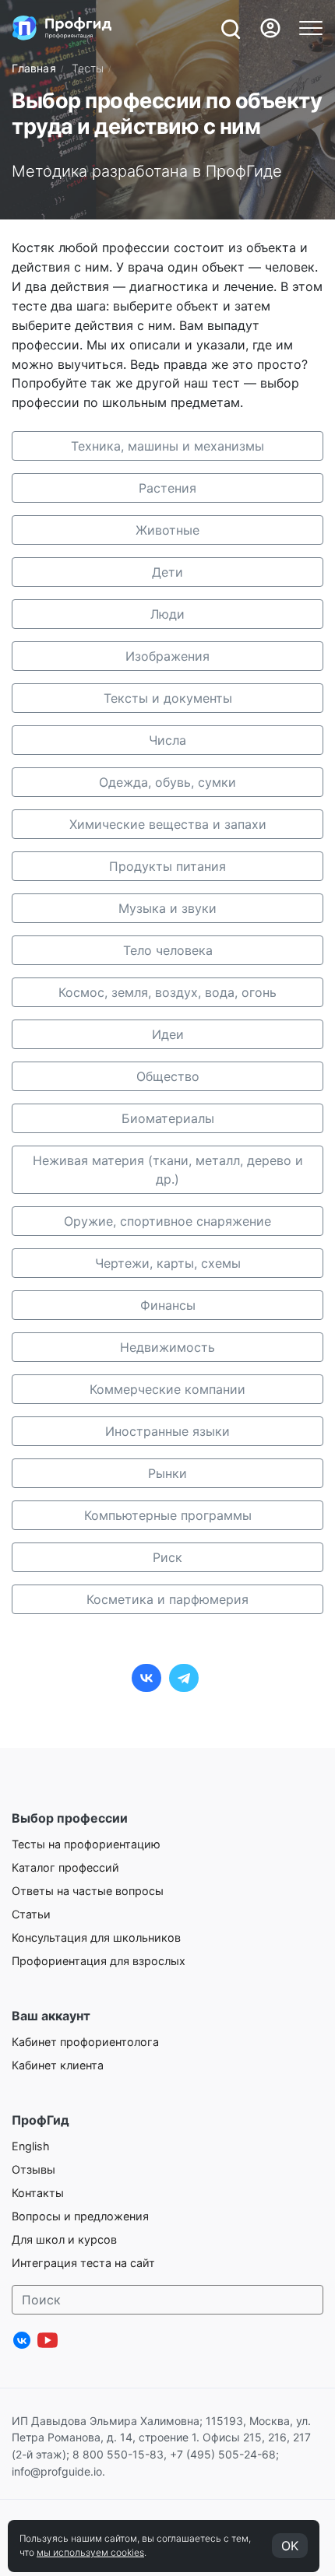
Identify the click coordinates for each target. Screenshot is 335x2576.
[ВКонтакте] (146, 1678)
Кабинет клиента (58, 2065)
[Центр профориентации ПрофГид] (62, 28)
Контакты (38, 2193)
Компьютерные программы (168, 1515)
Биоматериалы (168, 1118)
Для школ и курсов (64, 2239)
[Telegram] (184, 1678)
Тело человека (168, 950)
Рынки (167, 1473)
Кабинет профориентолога (85, 2042)
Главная (34, 68)
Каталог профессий (65, 1867)
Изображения (167, 656)
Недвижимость (167, 1347)
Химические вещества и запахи (168, 824)
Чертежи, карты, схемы (168, 1263)
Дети (167, 572)
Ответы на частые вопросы (88, 1891)
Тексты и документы (168, 698)
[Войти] (270, 28)
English (31, 2146)
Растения (167, 488)
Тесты (88, 68)
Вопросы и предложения (80, 2216)
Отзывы (33, 2169)
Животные (167, 530)
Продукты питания (167, 866)
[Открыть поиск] (230, 28)
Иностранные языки (167, 1431)
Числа (167, 740)
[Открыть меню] (311, 28)
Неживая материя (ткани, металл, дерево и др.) (168, 1170)
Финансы (168, 1305)
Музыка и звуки (167, 908)
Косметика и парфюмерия (167, 1599)
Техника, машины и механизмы (167, 446)
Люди (167, 614)
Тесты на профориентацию (86, 1844)
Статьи (31, 1914)
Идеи (168, 1034)
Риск (167, 1557)
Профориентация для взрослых (99, 1961)
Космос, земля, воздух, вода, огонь (167, 992)
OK (290, 2546)
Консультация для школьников (96, 1937)
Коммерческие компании (167, 1389)
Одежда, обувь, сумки (167, 782)
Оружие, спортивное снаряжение (167, 1221)
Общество (168, 1076)
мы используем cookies (90, 2552)
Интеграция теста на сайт (83, 2263)
